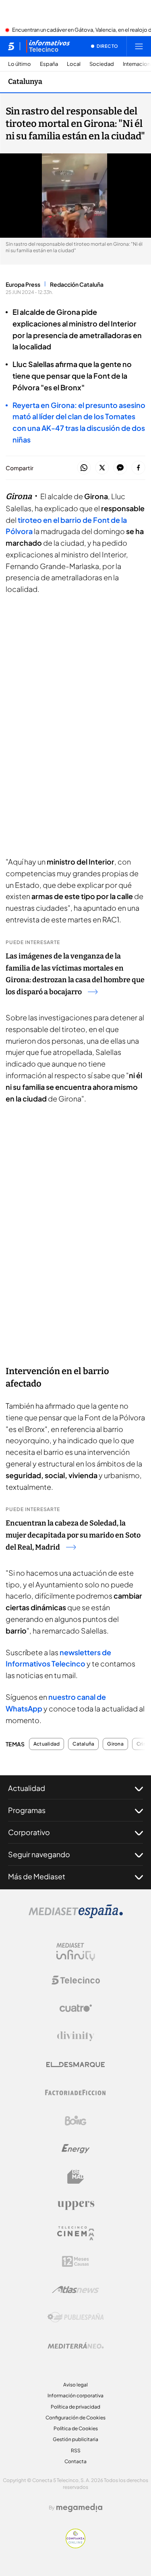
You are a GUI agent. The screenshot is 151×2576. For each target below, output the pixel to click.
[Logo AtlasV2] (75, 2289)
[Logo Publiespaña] (76, 2317)
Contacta (75, 2461)
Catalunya (25, 82)
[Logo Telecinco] (76, 1980)
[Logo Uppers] (76, 2205)
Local (74, 64)
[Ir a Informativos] (48, 46)
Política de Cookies (76, 2428)
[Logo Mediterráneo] (76, 2346)
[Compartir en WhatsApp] (84, 468)
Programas (27, 1810)
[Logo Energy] (76, 2149)
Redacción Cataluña (77, 284)
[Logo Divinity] (76, 2036)
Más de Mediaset (37, 1876)
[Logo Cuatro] (76, 2008)
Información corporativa (75, 2395)
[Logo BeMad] (76, 2177)
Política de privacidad (75, 2407)
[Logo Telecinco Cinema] (76, 2233)
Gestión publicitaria (75, 2439)
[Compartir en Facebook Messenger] (120, 468)
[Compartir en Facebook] (138, 468)
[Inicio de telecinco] (11, 46)
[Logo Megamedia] (79, 2508)
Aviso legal (75, 2385)
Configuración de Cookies (75, 2418)
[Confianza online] (75, 2546)
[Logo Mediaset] (76, 1916)
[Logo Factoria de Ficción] (76, 2093)
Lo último (20, 64)
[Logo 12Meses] (75, 2261)
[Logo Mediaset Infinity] (76, 1952)
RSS (76, 2451)
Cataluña (83, 1744)
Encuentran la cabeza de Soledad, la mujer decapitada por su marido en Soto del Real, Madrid (73, 1535)
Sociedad (102, 64)
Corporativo (29, 1832)
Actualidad (47, 1744)
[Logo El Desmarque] (75, 2065)
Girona (115, 1744)
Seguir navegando (39, 1854)
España (49, 64)
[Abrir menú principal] (139, 46)
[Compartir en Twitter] (102, 468)
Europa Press (23, 284)
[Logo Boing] (76, 2121)
